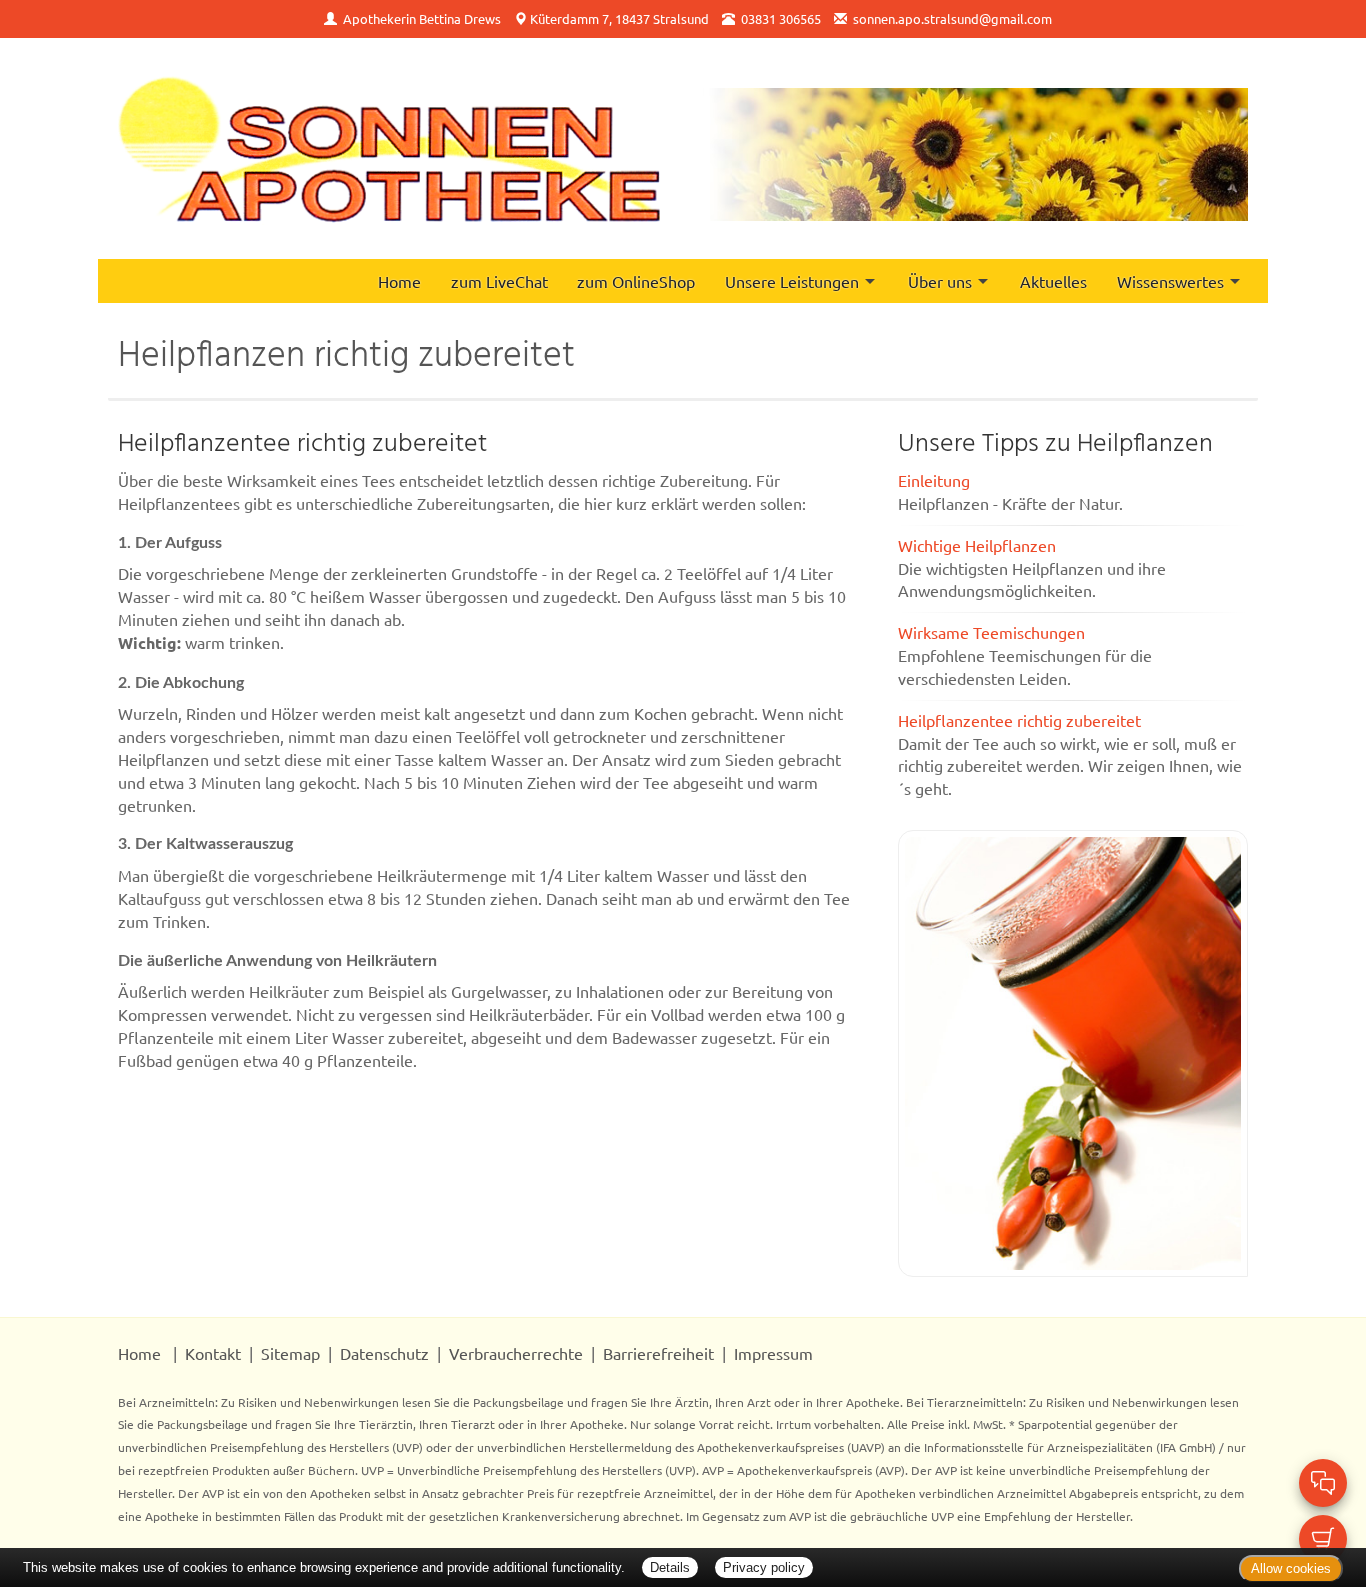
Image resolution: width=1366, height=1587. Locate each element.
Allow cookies (1291, 1568)
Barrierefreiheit (658, 1353)
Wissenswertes (1170, 281)
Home (399, 281)
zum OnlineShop (636, 281)
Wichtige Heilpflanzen (977, 545)
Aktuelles (1053, 281)
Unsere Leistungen (792, 281)
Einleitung (934, 480)
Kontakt (213, 1353)
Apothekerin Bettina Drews (422, 18)
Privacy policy (764, 1567)
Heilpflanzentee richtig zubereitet (1019, 720)
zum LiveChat (499, 281)
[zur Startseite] (389, 148)
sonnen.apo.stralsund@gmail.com (952, 18)
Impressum (773, 1353)
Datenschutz (384, 1353)
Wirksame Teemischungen (991, 632)
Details (670, 1567)
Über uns (940, 281)
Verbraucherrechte (516, 1353)
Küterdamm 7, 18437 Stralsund (619, 18)
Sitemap (290, 1353)
